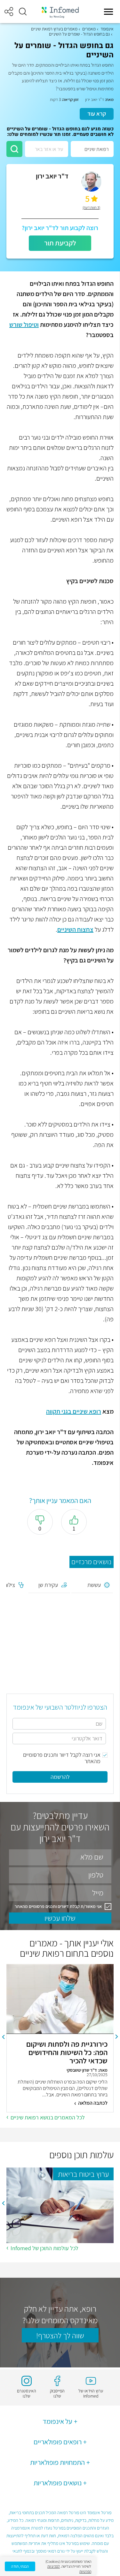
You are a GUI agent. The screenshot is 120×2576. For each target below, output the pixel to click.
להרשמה (60, 1777)
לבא (3, 2037)
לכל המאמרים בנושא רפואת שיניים (48, 2117)
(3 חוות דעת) (91, 208)
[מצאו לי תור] (14, 149)
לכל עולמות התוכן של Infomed (44, 2248)
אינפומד (107, 29)
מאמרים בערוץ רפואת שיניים (54, 29)
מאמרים (89, 29)
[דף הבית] (60, 12)
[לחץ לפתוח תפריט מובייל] (108, 12)
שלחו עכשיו (60, 1918)
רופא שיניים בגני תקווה (74, 1411)
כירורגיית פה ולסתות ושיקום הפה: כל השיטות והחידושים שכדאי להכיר (67, 2052)
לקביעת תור (60, 243)
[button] (23, 12)
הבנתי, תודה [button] (20, 2566)
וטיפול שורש (24, 325)
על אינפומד (57, 2421)
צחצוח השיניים (75, 929)
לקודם (117, 2037)
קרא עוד (97, 114)
